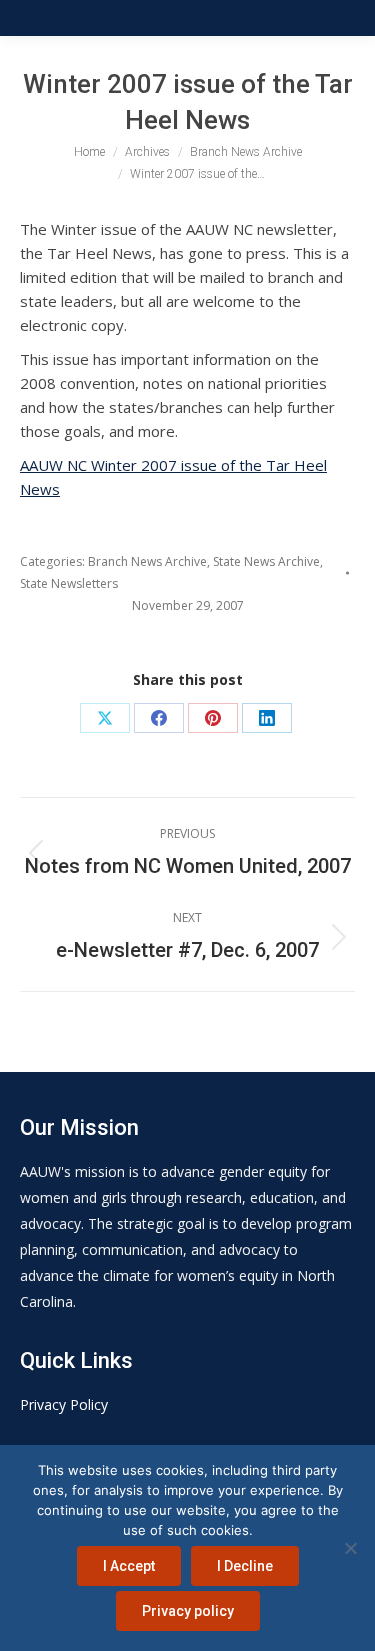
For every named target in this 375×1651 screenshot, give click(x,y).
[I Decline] (350, 1548)
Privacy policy (188, 1611)
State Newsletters (69, 583)
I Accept (129, 1566)
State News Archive (266, 561)
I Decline (245, 1566)
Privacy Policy (64, 1404)
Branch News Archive (147, 561)
